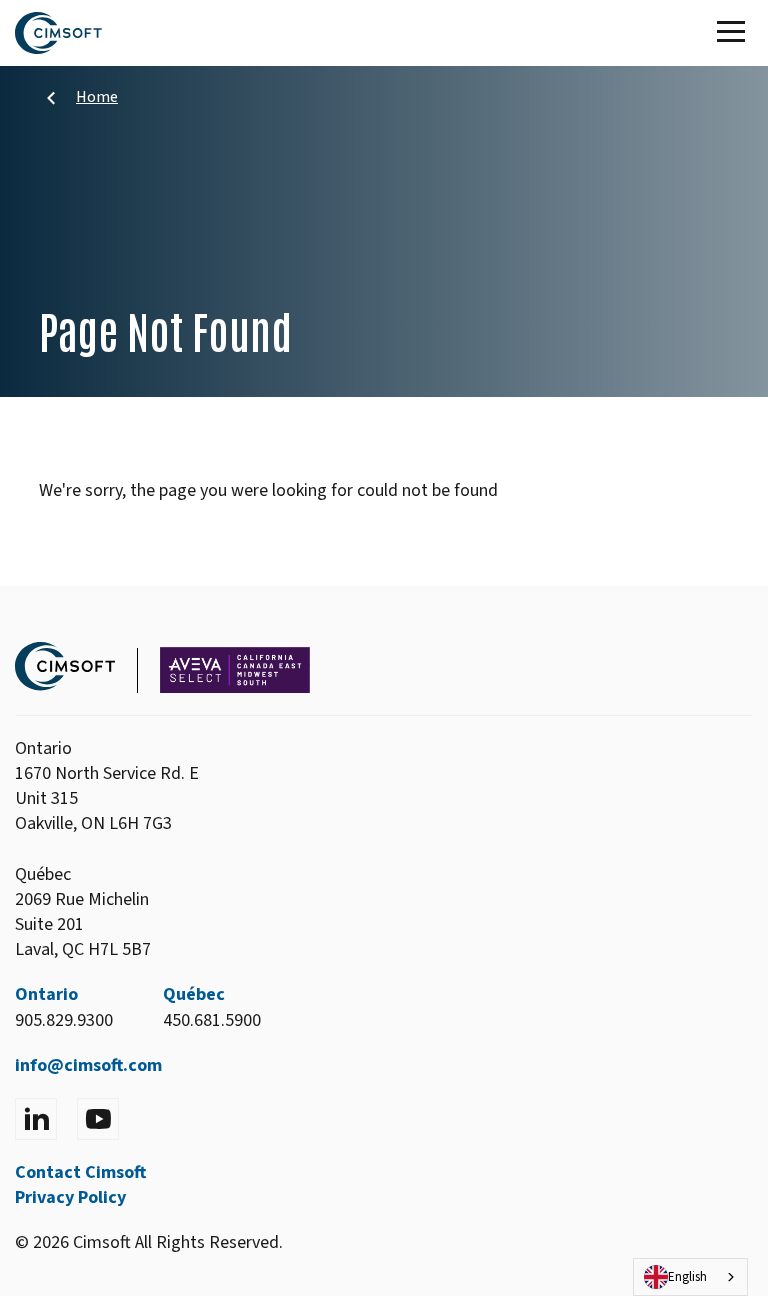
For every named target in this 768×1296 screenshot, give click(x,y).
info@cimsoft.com (88, 1065)
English (687, 1277)
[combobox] (690, 1277)
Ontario (46, 994)
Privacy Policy (70, 1197)
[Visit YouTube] (98, 1119)
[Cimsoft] (58, 33)
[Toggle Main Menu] (735, 33)
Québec (194, 994)
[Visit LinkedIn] (36, 1119)
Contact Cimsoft (80, 1172)
